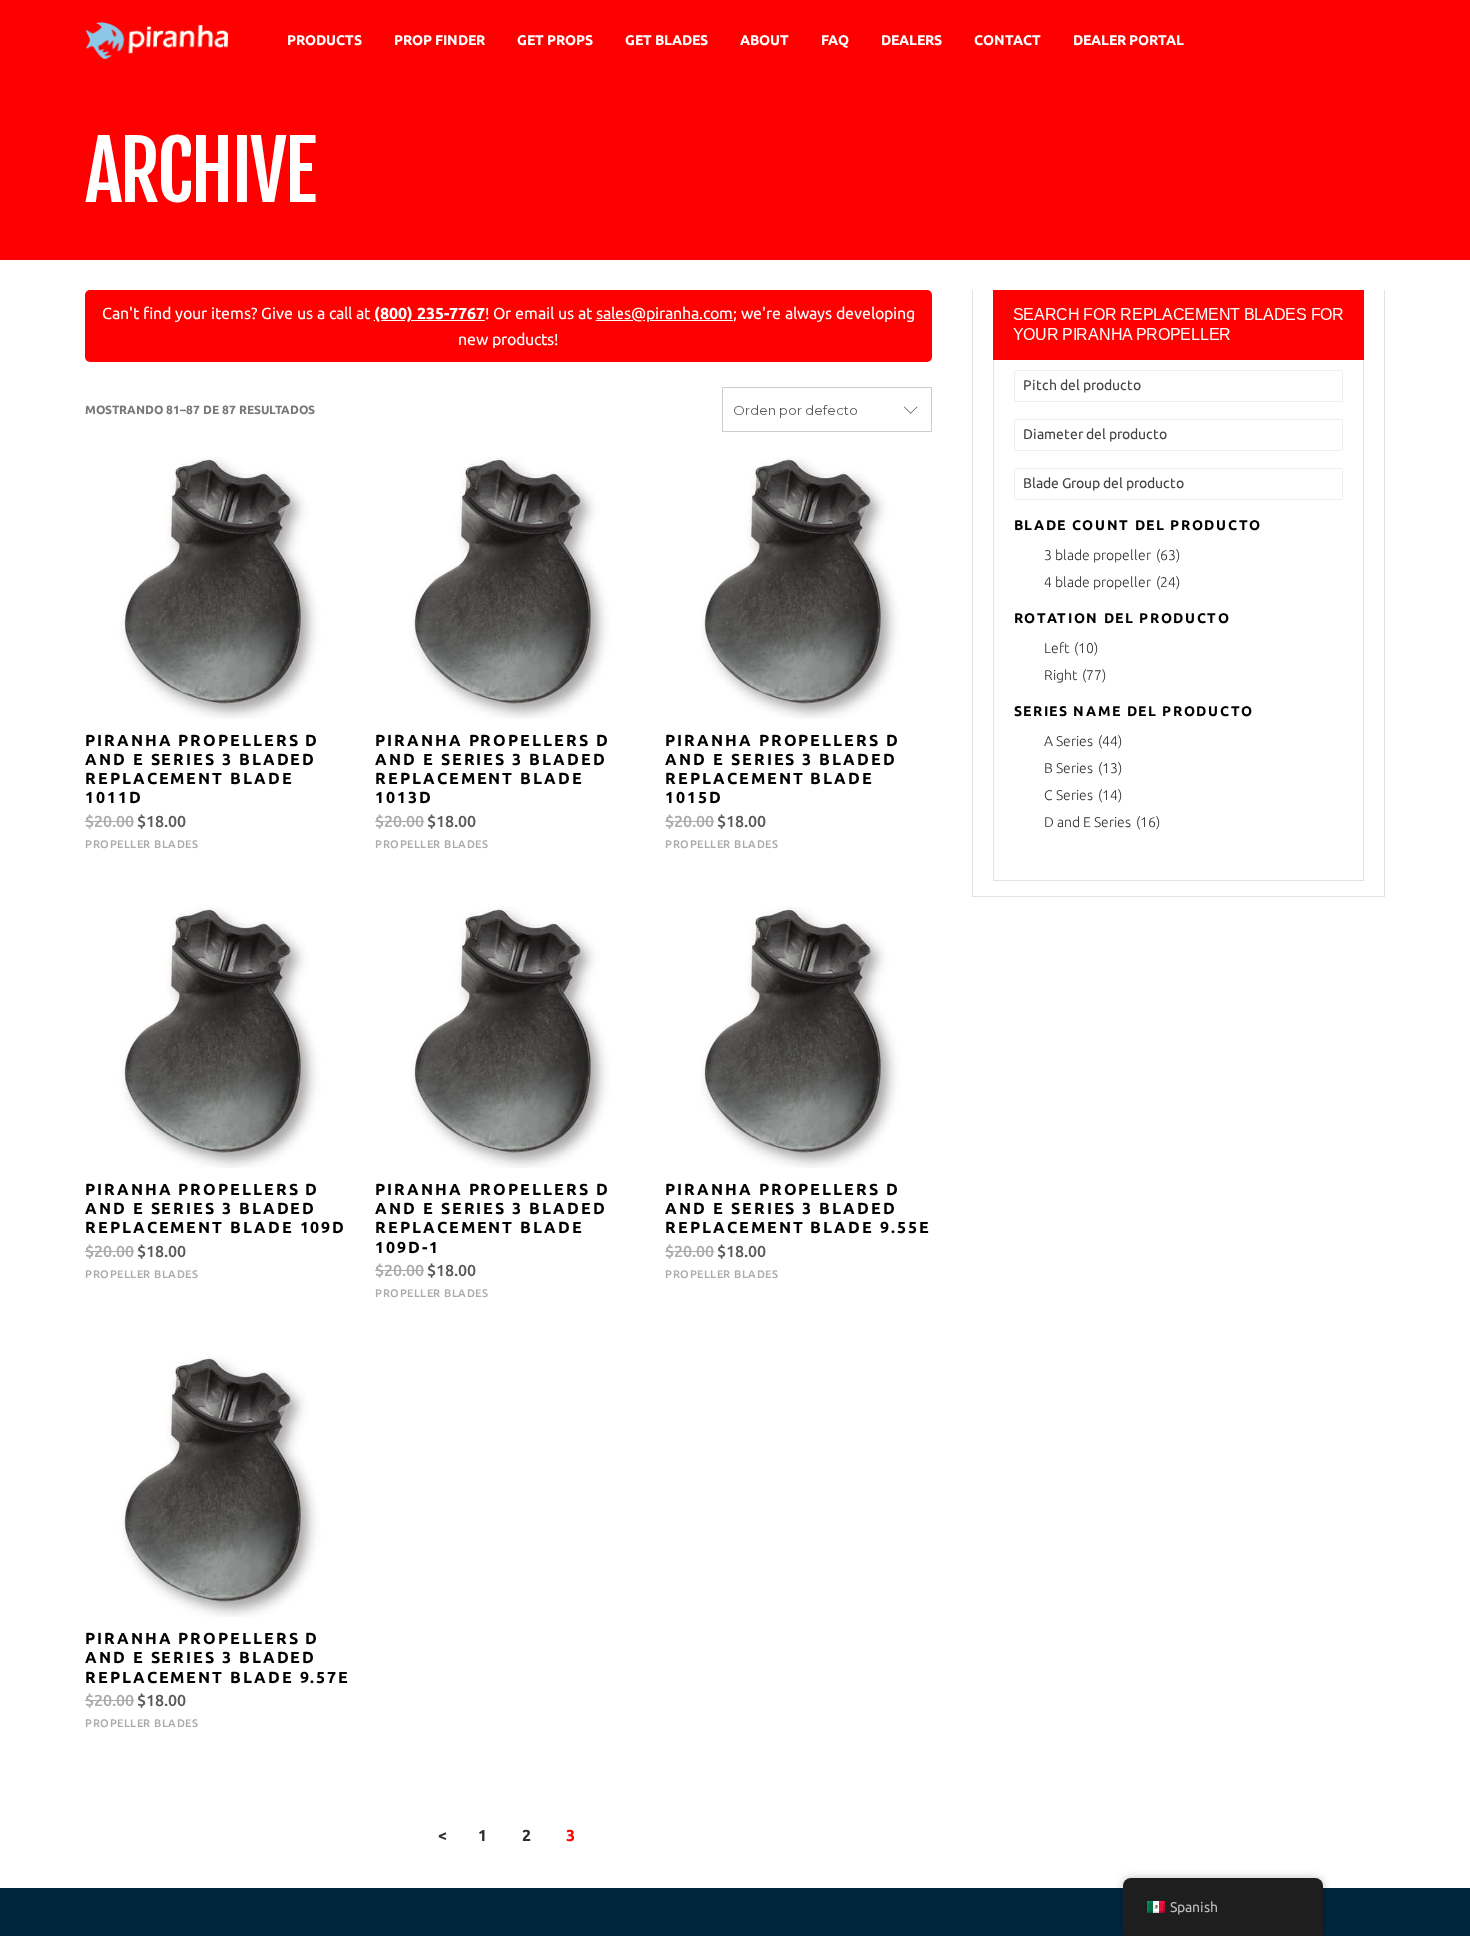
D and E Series (1102, 822)
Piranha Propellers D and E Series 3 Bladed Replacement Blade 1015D (782, 769)
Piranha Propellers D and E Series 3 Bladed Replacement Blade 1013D (492, 769)
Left (1071, 648)
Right (1075, 675)
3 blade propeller (1112, 555)
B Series (1083, 768)
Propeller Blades (141, 844)
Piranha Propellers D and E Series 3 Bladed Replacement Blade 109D (215, 1208)
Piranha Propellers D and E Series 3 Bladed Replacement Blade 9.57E (217, 1657)
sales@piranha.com (664, 313)
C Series (1083, 795)
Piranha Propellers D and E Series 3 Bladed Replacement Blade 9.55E (797, 1208)
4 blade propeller (1112, 582)
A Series (1083, 741)
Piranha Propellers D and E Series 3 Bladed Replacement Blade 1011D (202, 769)
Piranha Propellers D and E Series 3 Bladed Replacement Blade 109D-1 (492, 1218)
